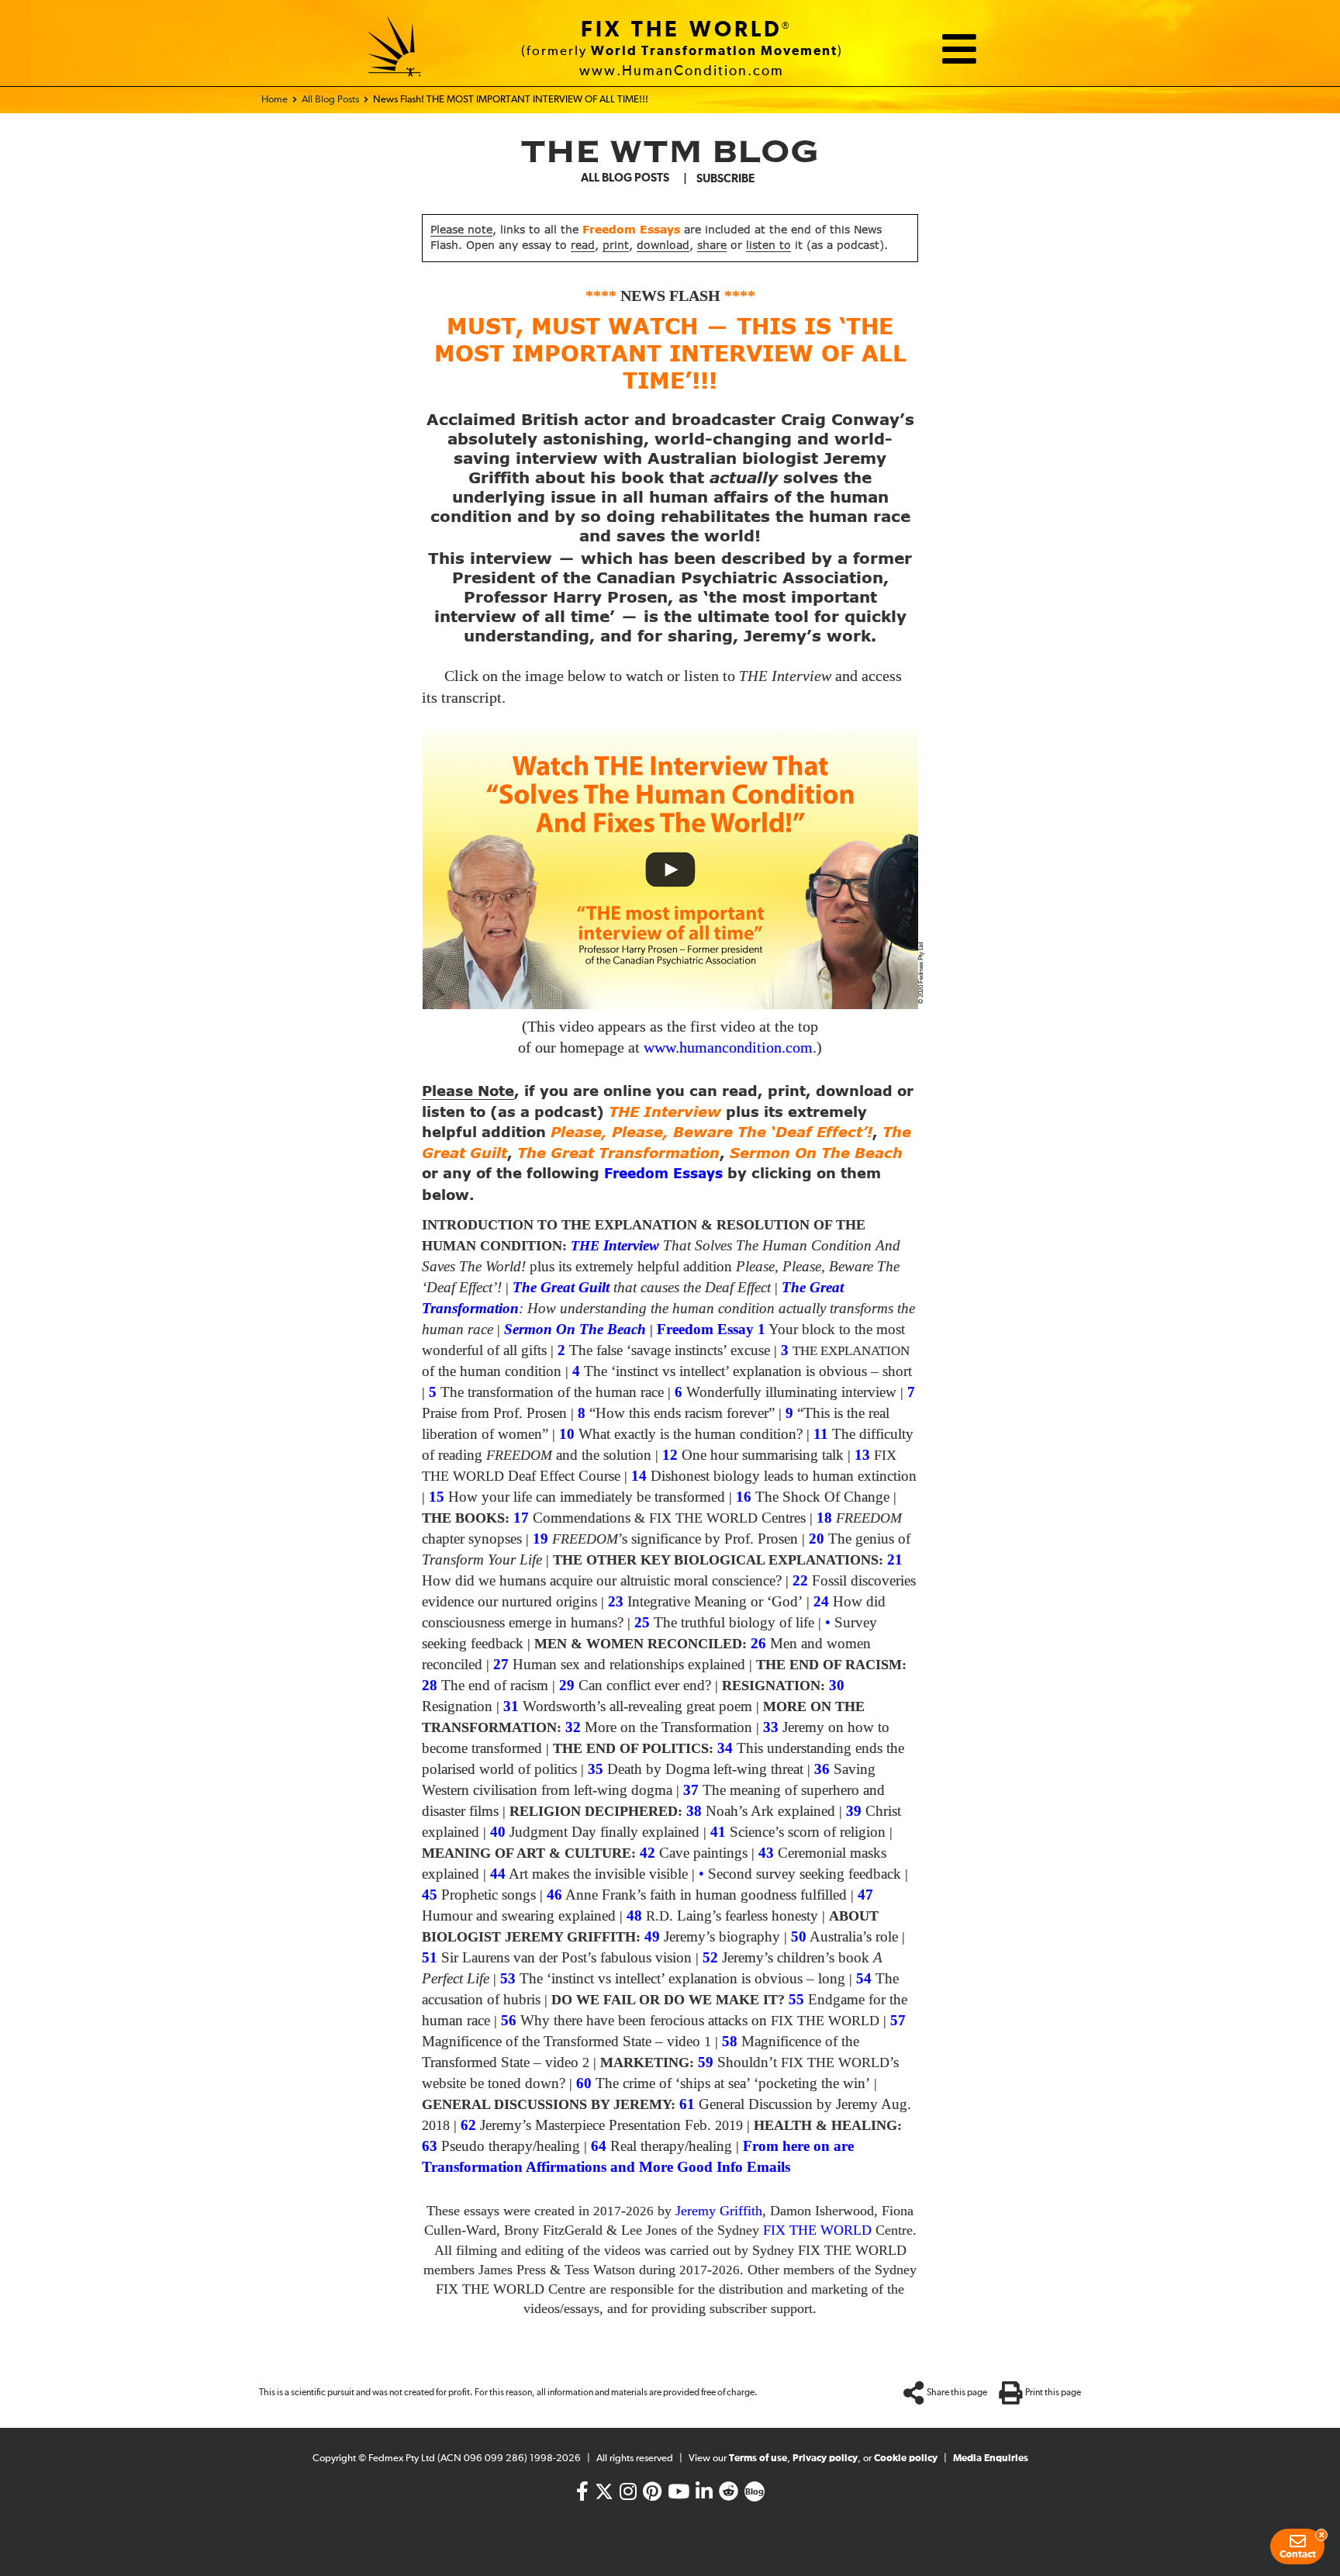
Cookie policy (906, 2458)
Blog (755, 2492)
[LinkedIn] (704, 2495)
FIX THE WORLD (682, 30)
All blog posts (625, 178)
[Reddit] (729, 2495)
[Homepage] (395, 49)
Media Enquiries (991, 2458)
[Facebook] (582, 2495)
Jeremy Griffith (719, 2211)
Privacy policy (825, 2458)
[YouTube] (679, 2495)
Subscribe (725, 179)
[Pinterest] (652, 2495)
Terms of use (758, 2458)
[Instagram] (628, 2495)
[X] (604, 2488)
